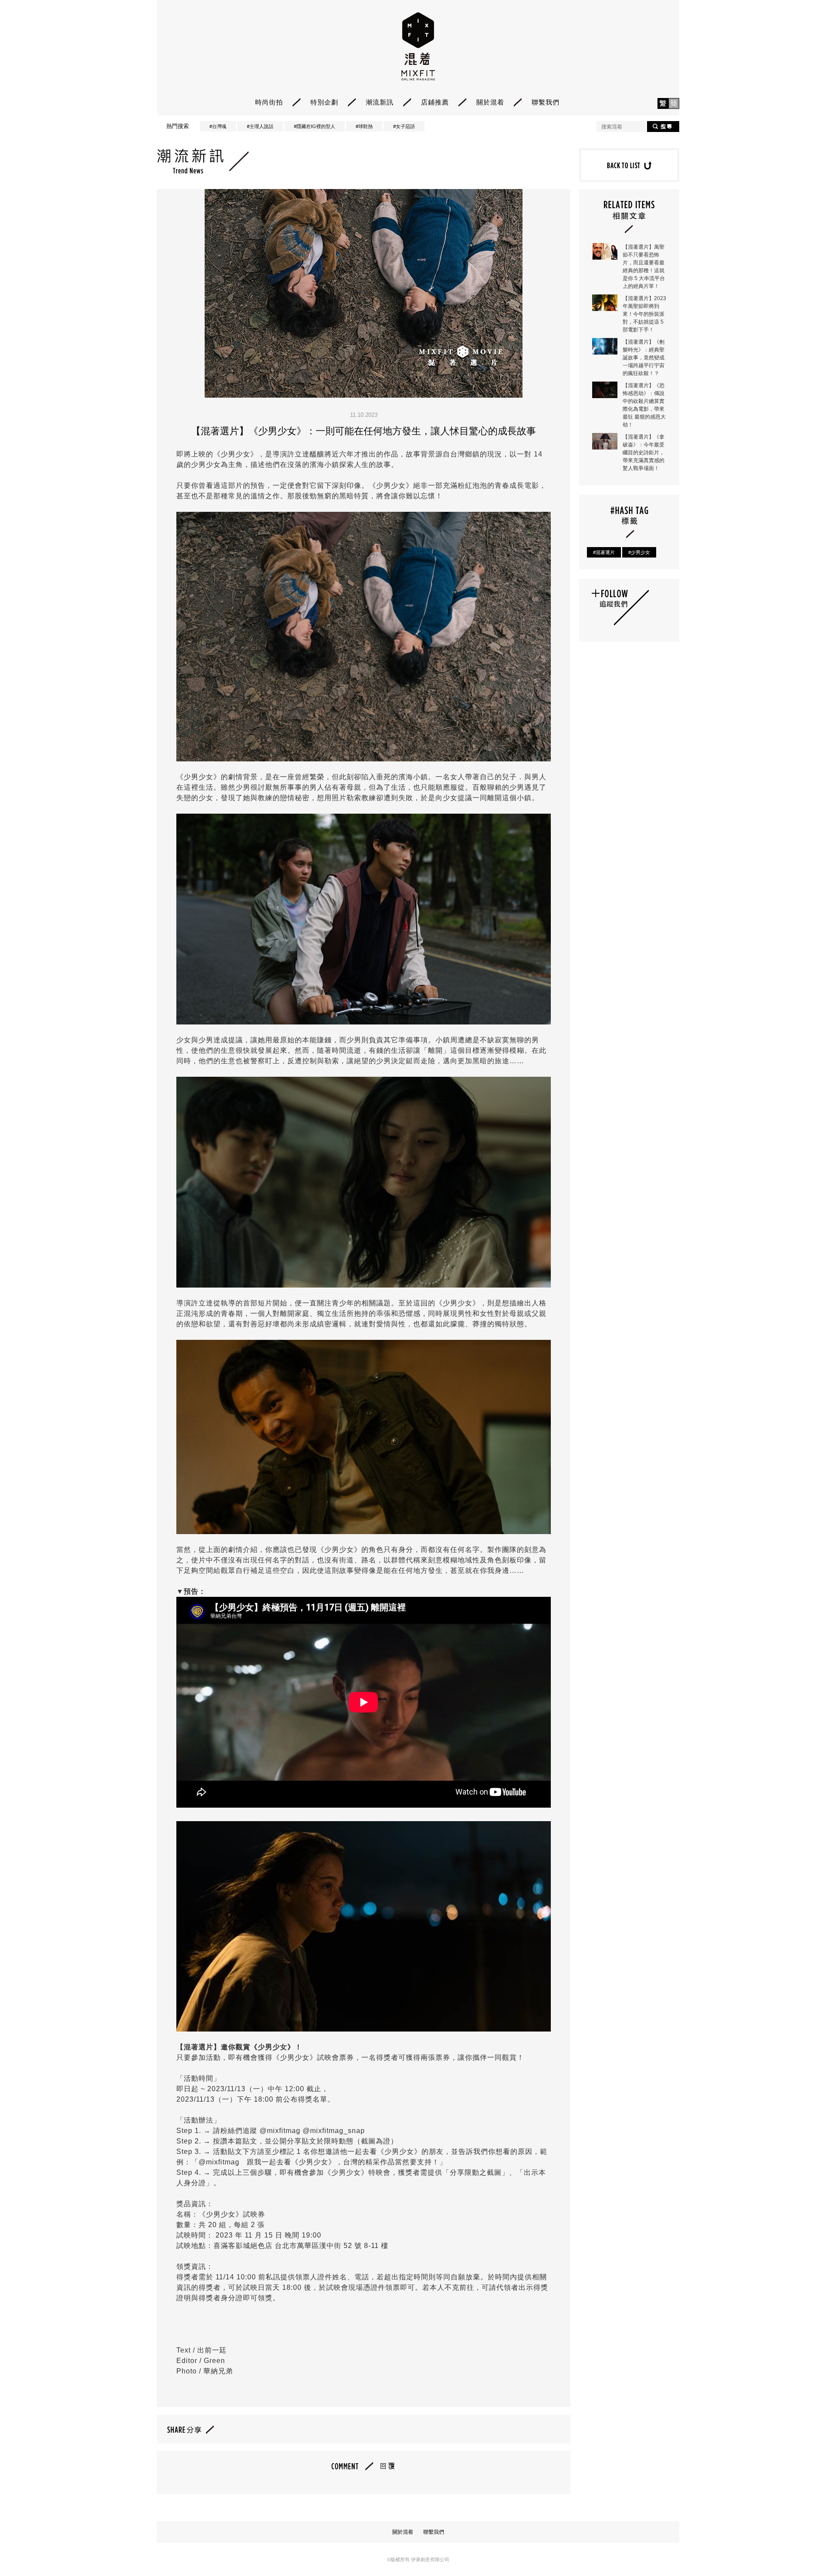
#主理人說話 (260, 126)
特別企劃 (324, 102)
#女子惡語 (404, 126)
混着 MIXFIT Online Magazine (418, 46)
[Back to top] (807, 2545)
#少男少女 (639, 552)
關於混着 (490, 102)
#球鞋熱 (364, 126)
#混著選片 (604, 552)
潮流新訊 (380, 102)
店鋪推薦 (435, 102)
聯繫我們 (546, 102)
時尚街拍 (269, 102)
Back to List (629, 165)
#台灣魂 (218, 126)
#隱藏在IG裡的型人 (315, 126)
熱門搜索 (178, 126)
